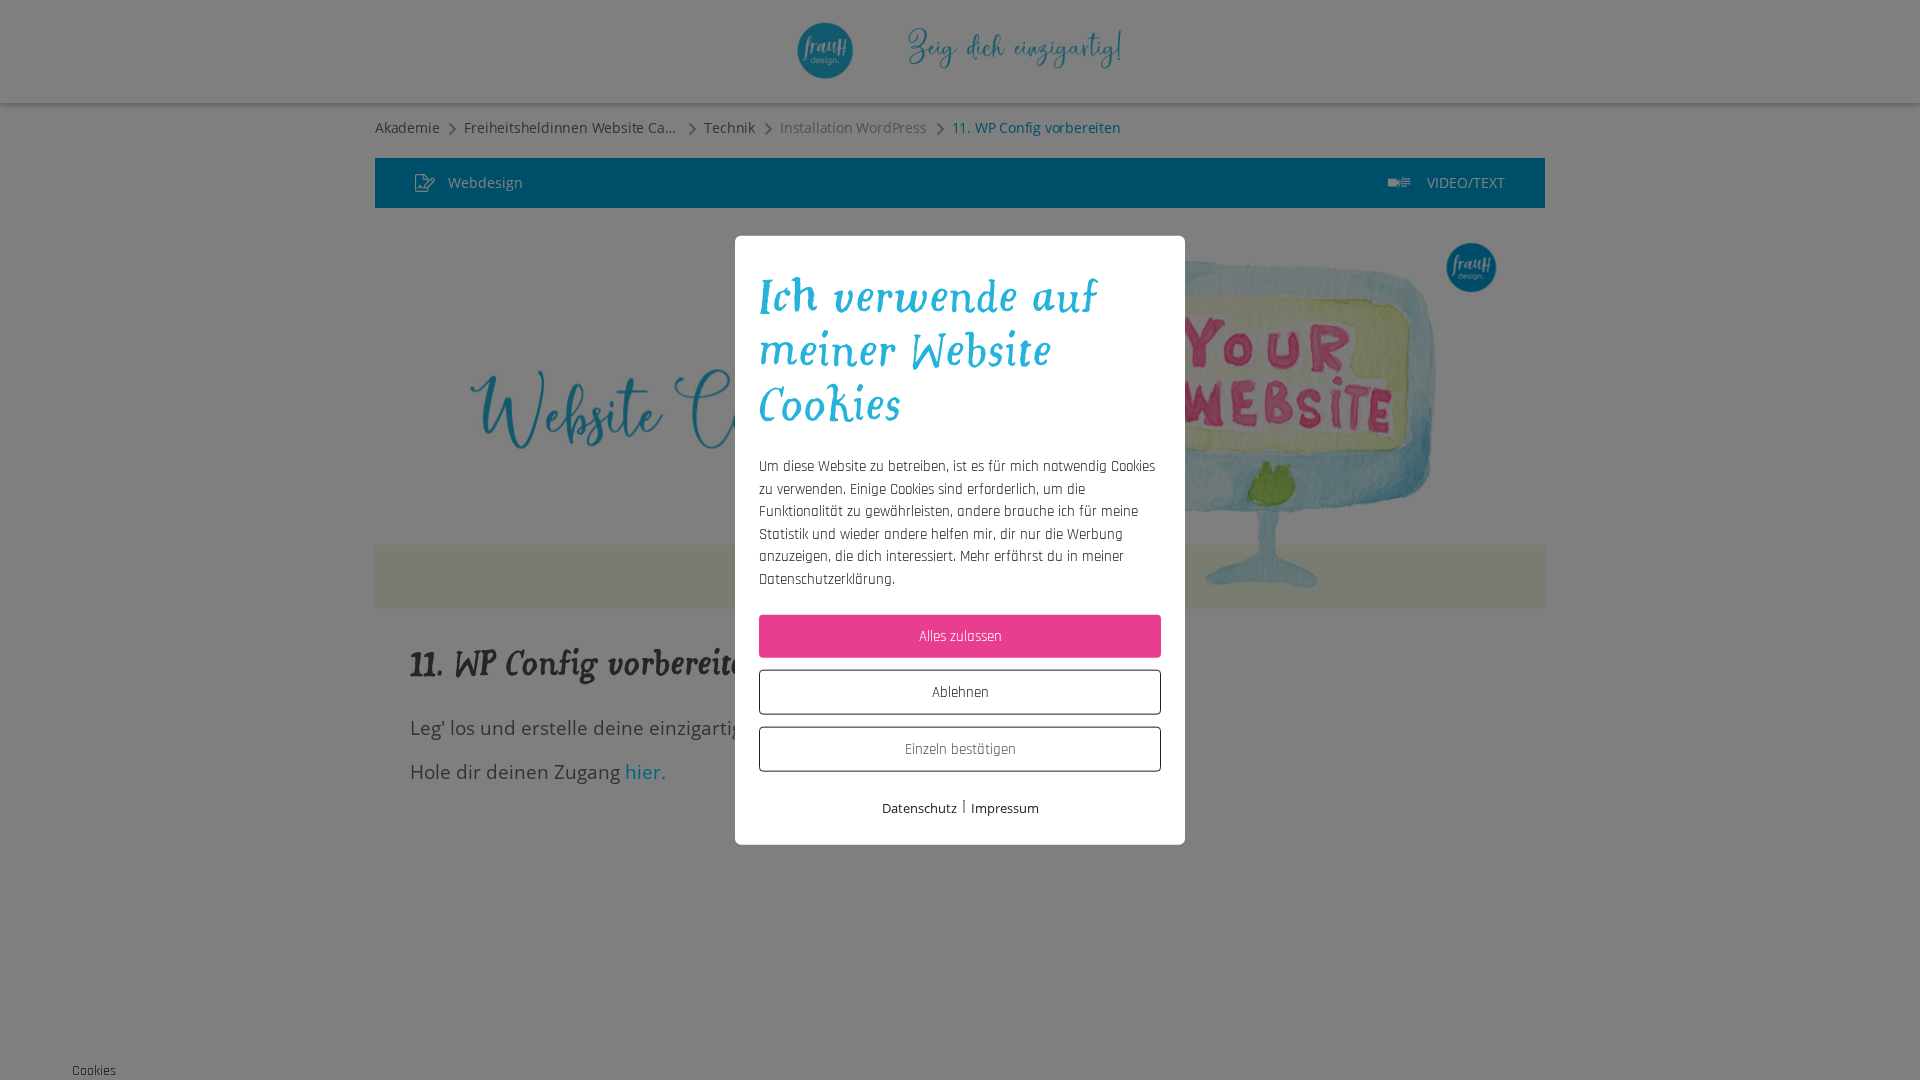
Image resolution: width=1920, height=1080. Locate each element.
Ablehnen (960, 692)
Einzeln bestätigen (960, 749)
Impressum (1005, 808)
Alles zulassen (960, 636)
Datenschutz (919, 808)
